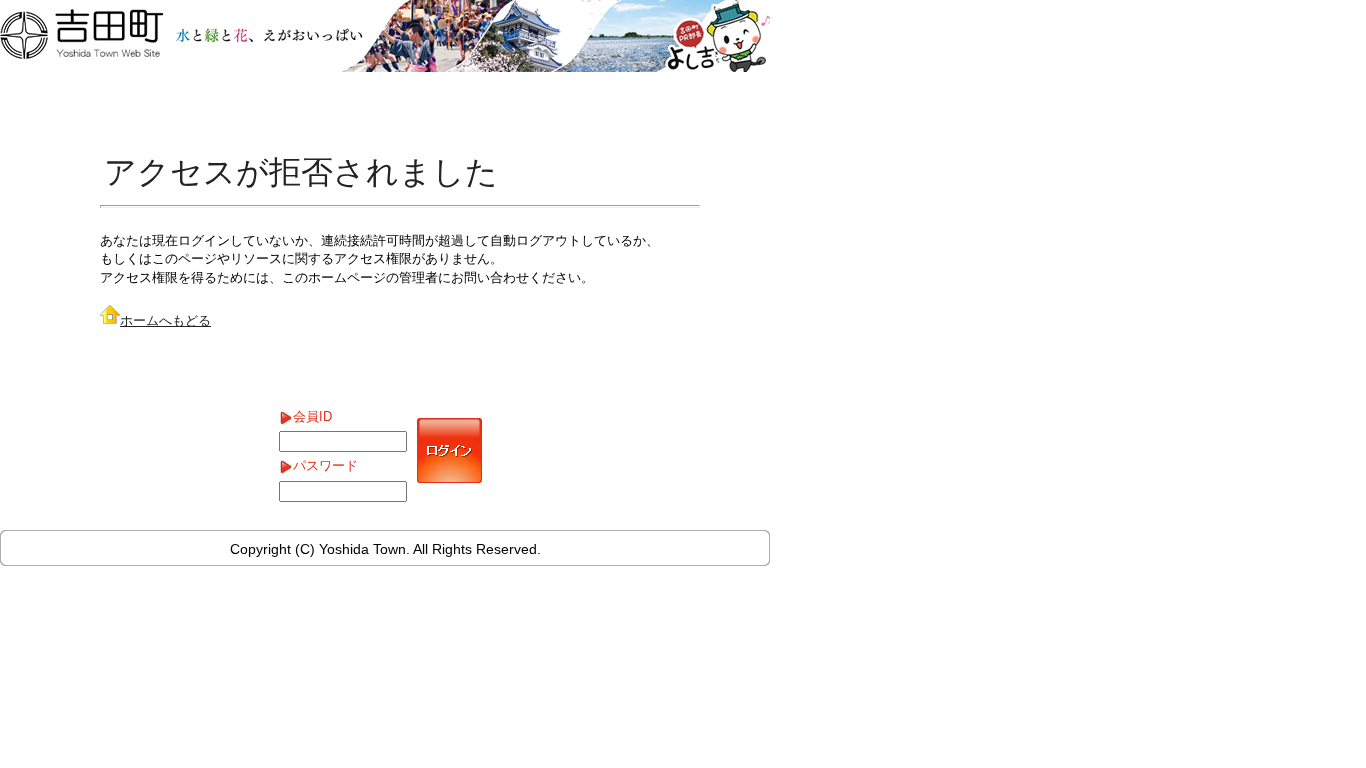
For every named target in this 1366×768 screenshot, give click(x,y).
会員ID (312, 416)
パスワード (325, 465)
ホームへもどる (165, 320)
